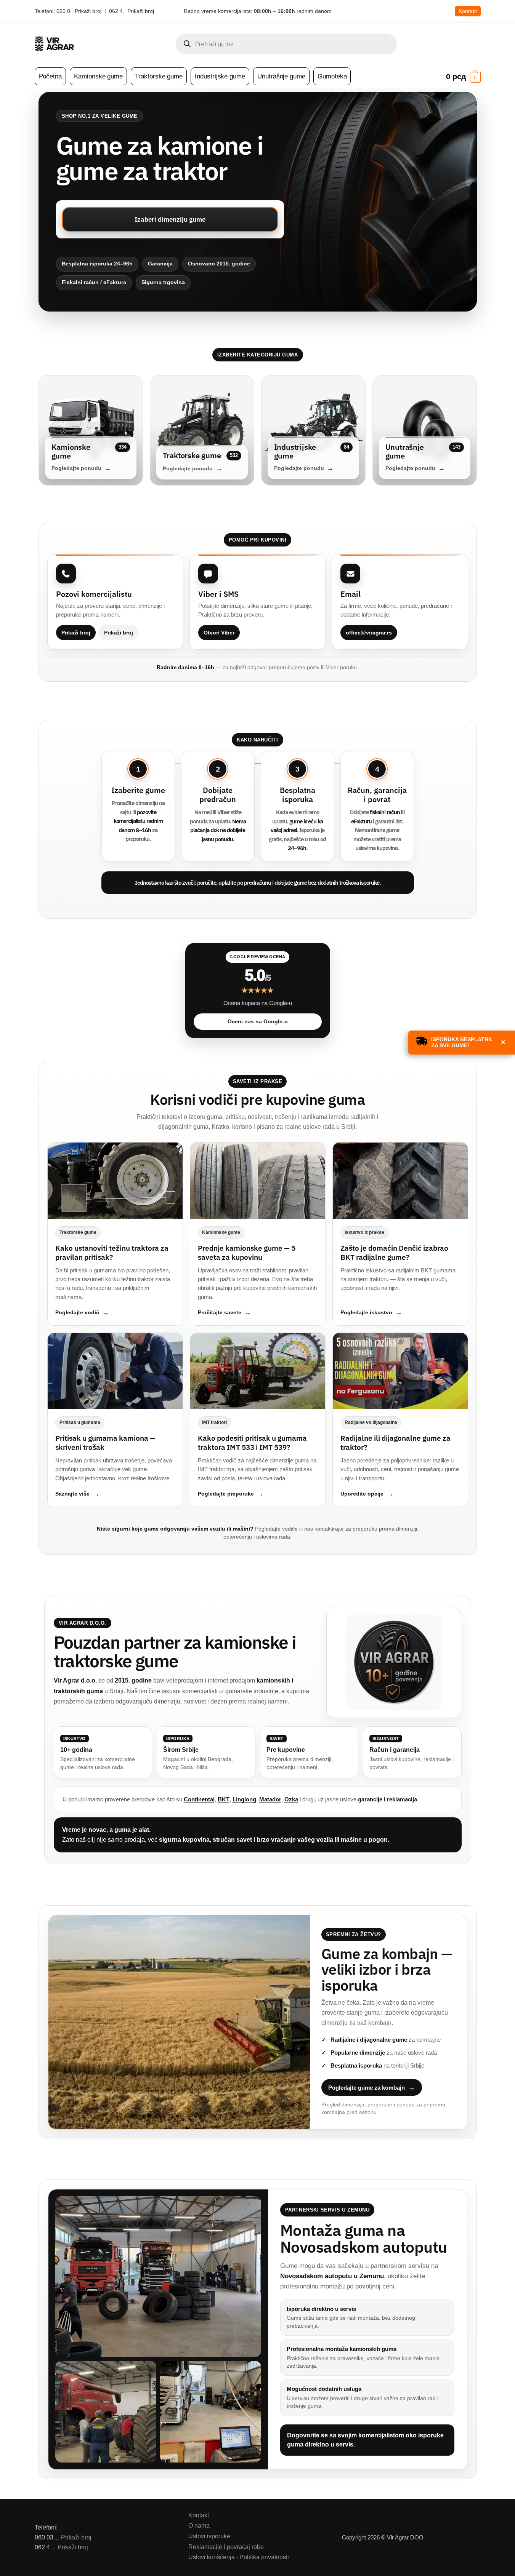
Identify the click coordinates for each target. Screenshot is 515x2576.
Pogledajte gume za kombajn (367, 2088)
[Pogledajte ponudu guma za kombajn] (179, 2022)
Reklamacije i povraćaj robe (226, 2547)
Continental (199, 1799)
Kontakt (468, 11)
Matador (270, 1799)
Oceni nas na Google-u (258, 1021)
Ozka (291, 1799)
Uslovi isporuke (209, 2536)
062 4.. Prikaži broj (132, 11)
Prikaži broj (76, 633)
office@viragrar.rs (369, 633)
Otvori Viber (219, 633)
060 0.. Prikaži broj (79, 11)
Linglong (244, 1799)
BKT (224, 1799)
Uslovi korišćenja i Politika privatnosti (239, 2557)
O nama (199, 2526)
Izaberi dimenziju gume (170, 219)
